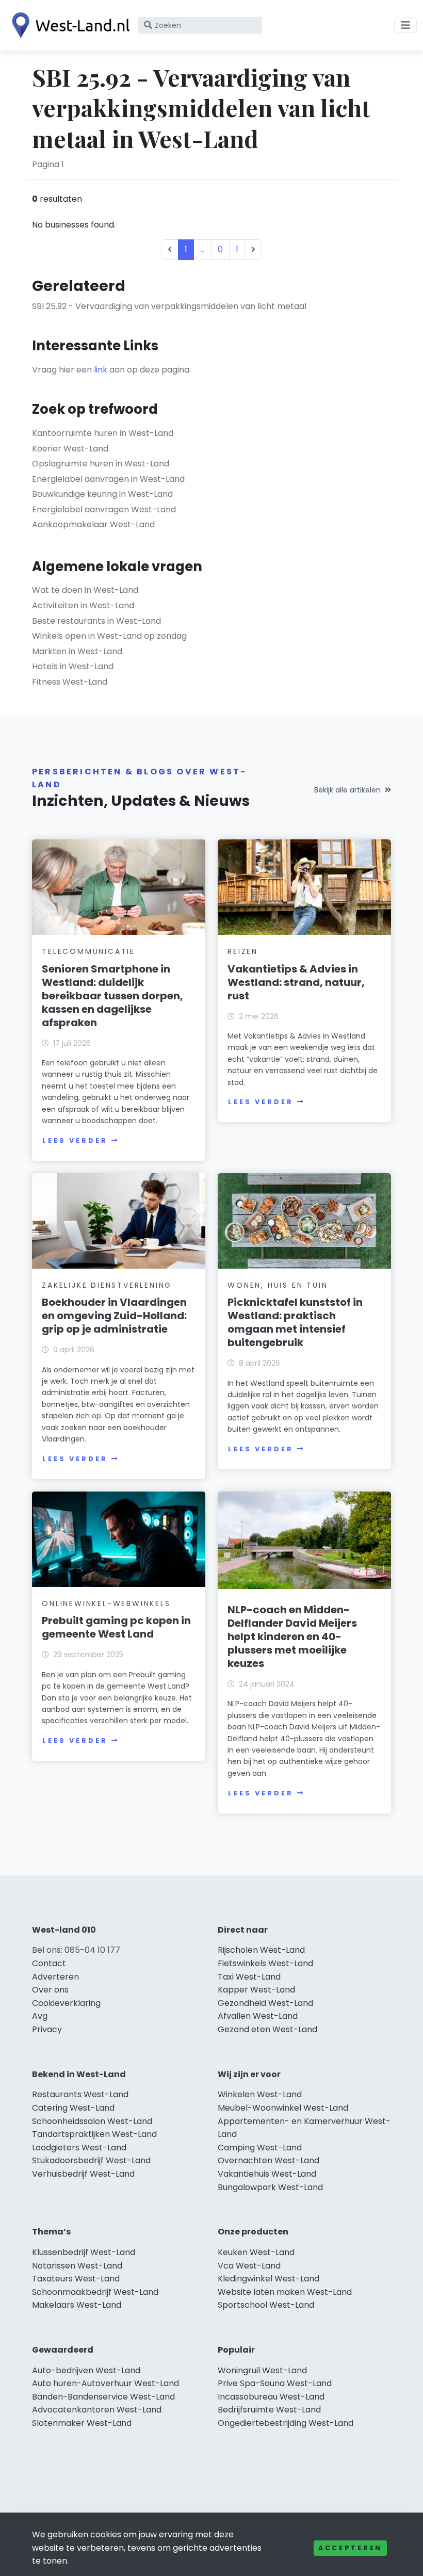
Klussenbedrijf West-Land (84, 2252)
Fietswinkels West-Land (265, 1963)
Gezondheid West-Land (265, 2003)
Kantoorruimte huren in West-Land (103, 433)
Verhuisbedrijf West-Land (83, 2174)
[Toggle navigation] (405, 25)
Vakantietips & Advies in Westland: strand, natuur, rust (296, 982)
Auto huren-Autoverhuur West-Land (105, 2383)
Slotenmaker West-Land (82, 2423)
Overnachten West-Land (269, 2160)
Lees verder (75, 1140)
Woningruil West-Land (262, 2370)
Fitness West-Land (70, 682)
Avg (40, 2016)
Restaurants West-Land (80, 2094)
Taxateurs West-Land (76, 2279)
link (101, 370)
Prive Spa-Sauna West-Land (275, 2383)
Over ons (50, 1990)
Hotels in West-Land (73, 666)
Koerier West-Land (70, 449)
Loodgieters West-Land (79, 2148)
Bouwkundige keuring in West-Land (102, 494)
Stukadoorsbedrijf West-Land (91, 2160)
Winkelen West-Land (260, 2094)
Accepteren (350, 2548)
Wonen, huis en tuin (278, 1285)
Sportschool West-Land (266, 2305)
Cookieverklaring (66, 2003)
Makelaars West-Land (77, 2305)
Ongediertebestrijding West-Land (286, 2423)
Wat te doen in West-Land (85, 590)
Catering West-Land (73, 2108)
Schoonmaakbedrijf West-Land (95, 2292)
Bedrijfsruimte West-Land (269, 2410)
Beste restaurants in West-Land (96, 621)
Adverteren (55, 1977)
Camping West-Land (260, 2148)
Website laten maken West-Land (285, 2292)
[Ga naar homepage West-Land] (68, 25)
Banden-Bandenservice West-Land (103, 2397)
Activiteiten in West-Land (83, 605)
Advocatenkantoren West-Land (97, 2410)
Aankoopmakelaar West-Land (93, 524)
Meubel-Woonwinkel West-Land (283, 2108)
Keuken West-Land (256, 2252)
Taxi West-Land (249, 1977)
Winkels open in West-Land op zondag (109, 636)
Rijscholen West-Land (261, 1950)
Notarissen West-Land (77, 2266)
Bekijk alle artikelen (347, 790)
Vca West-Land (249, 2266)
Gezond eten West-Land (267, 2029)
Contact (49, 1963)
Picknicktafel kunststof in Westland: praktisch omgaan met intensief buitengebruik (295, 1322)
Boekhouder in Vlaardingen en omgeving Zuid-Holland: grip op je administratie (114, 1316)
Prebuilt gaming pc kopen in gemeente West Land (116, 1627)
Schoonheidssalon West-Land (92, 2121)
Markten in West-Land (77, 651)
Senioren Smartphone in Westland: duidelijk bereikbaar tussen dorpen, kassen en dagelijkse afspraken (112, 996)
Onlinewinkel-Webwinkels (106, 1603)
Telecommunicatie (88, 951)
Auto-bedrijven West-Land (86, 2370)
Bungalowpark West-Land (270, 2187)
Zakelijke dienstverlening (107, 1285)
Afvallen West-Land (258, 2016)
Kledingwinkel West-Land (269, 2279)
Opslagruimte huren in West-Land (101, 464)
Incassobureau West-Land (271, 2397)
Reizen (243, 951)
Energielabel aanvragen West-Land (104, 509)
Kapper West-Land (256, 1990)
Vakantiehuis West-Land (267, 2174)
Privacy (47, 2029)
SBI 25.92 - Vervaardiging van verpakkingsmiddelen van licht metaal (169, 306)
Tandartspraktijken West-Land (94, 2134)
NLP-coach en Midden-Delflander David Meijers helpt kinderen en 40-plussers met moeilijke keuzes (292, 1637)
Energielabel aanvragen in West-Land (108, 479)
